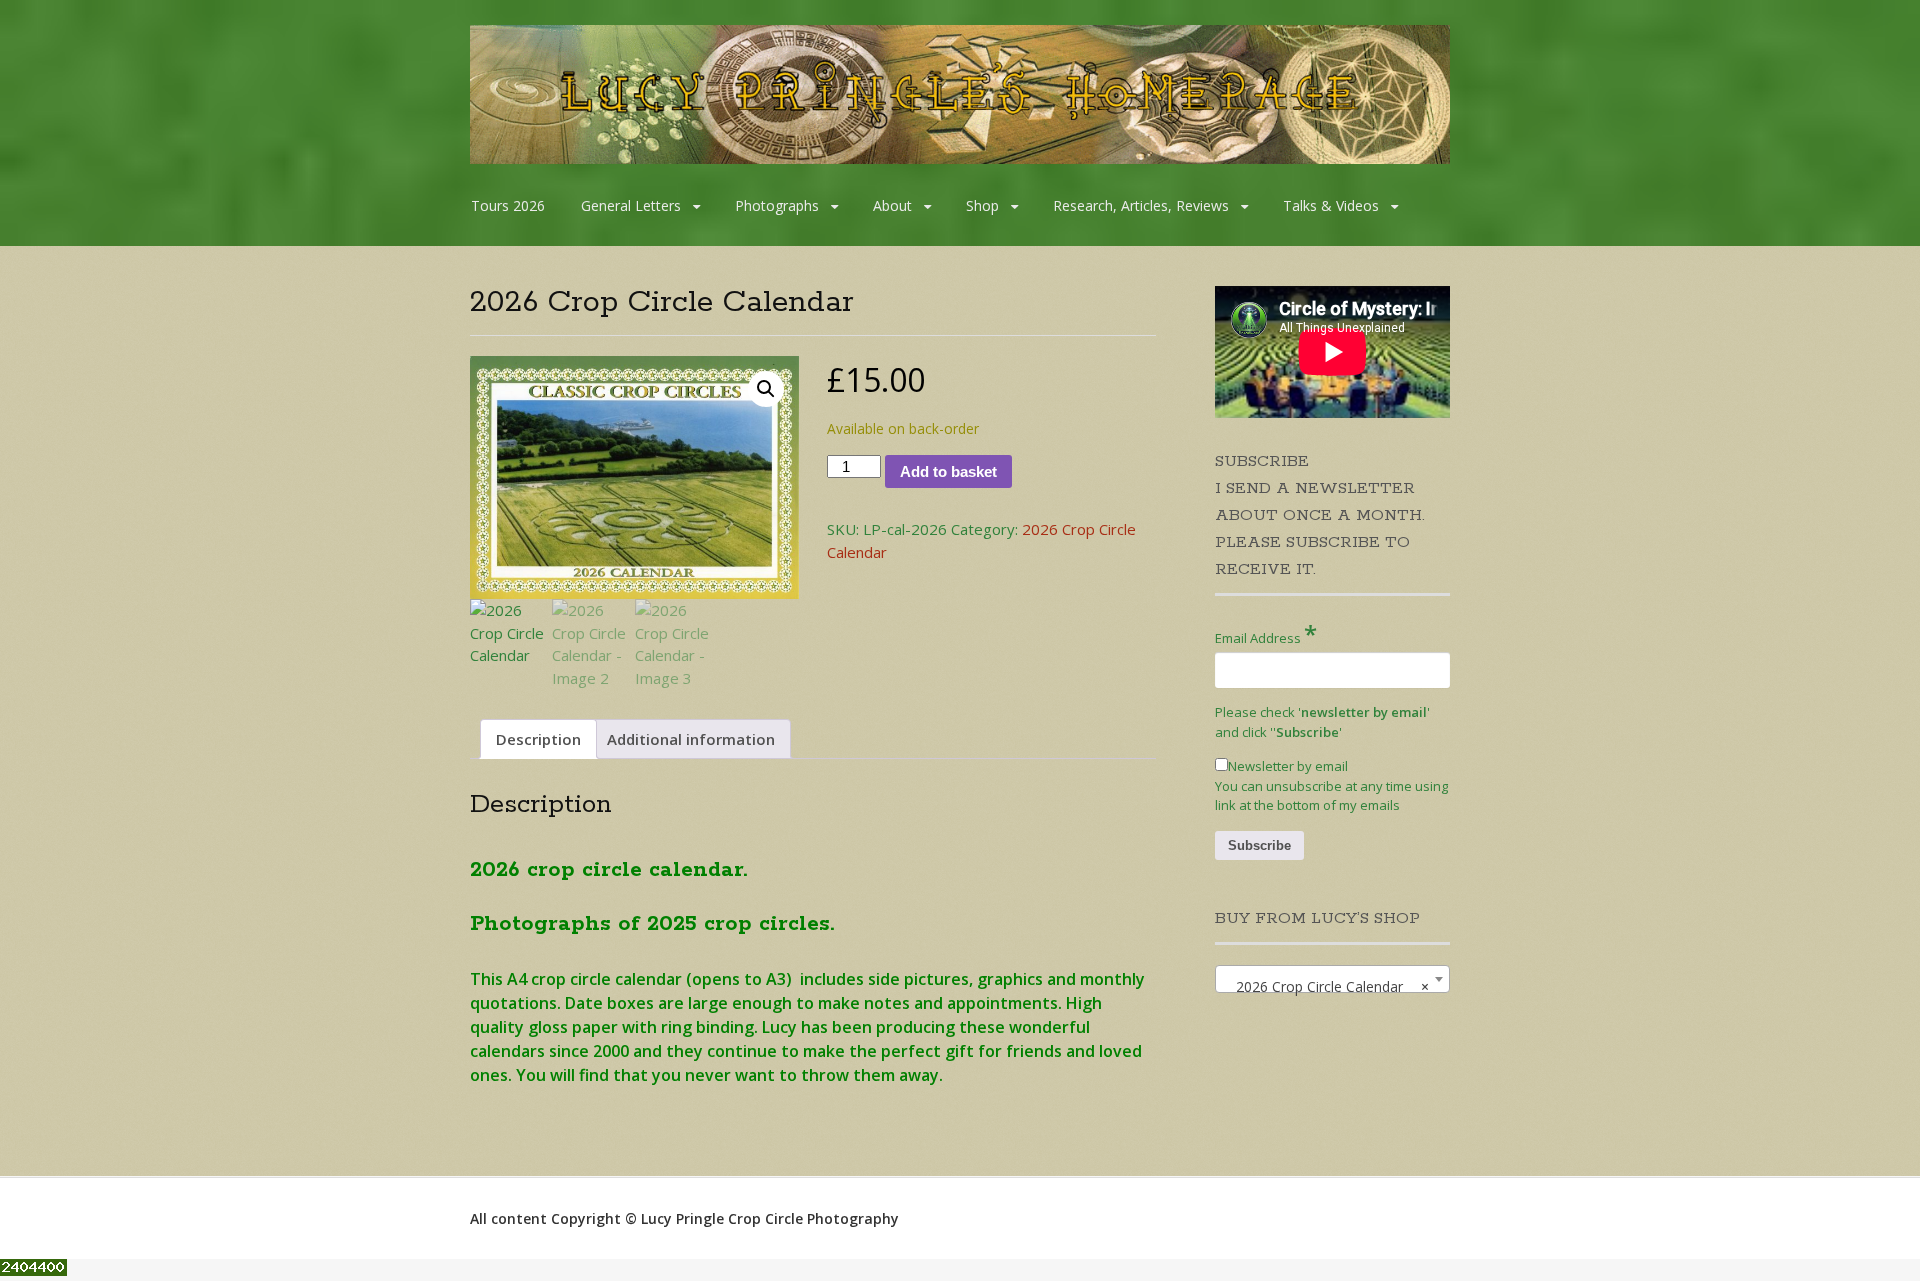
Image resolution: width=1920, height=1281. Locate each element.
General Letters (631, 205)
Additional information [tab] (691, 739)
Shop (982, 205)
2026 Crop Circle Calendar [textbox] (1326, 986)
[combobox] (1332, 979)
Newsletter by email (1288, 766)
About (892, 205)
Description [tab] (538, 739)
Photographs (777, 205)
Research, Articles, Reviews (1141, 205)
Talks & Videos (1331, 205)
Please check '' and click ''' (1322, 722)
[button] (766, 389)
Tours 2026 (508, 205)
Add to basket (948, 471)
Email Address (1266, 633)
